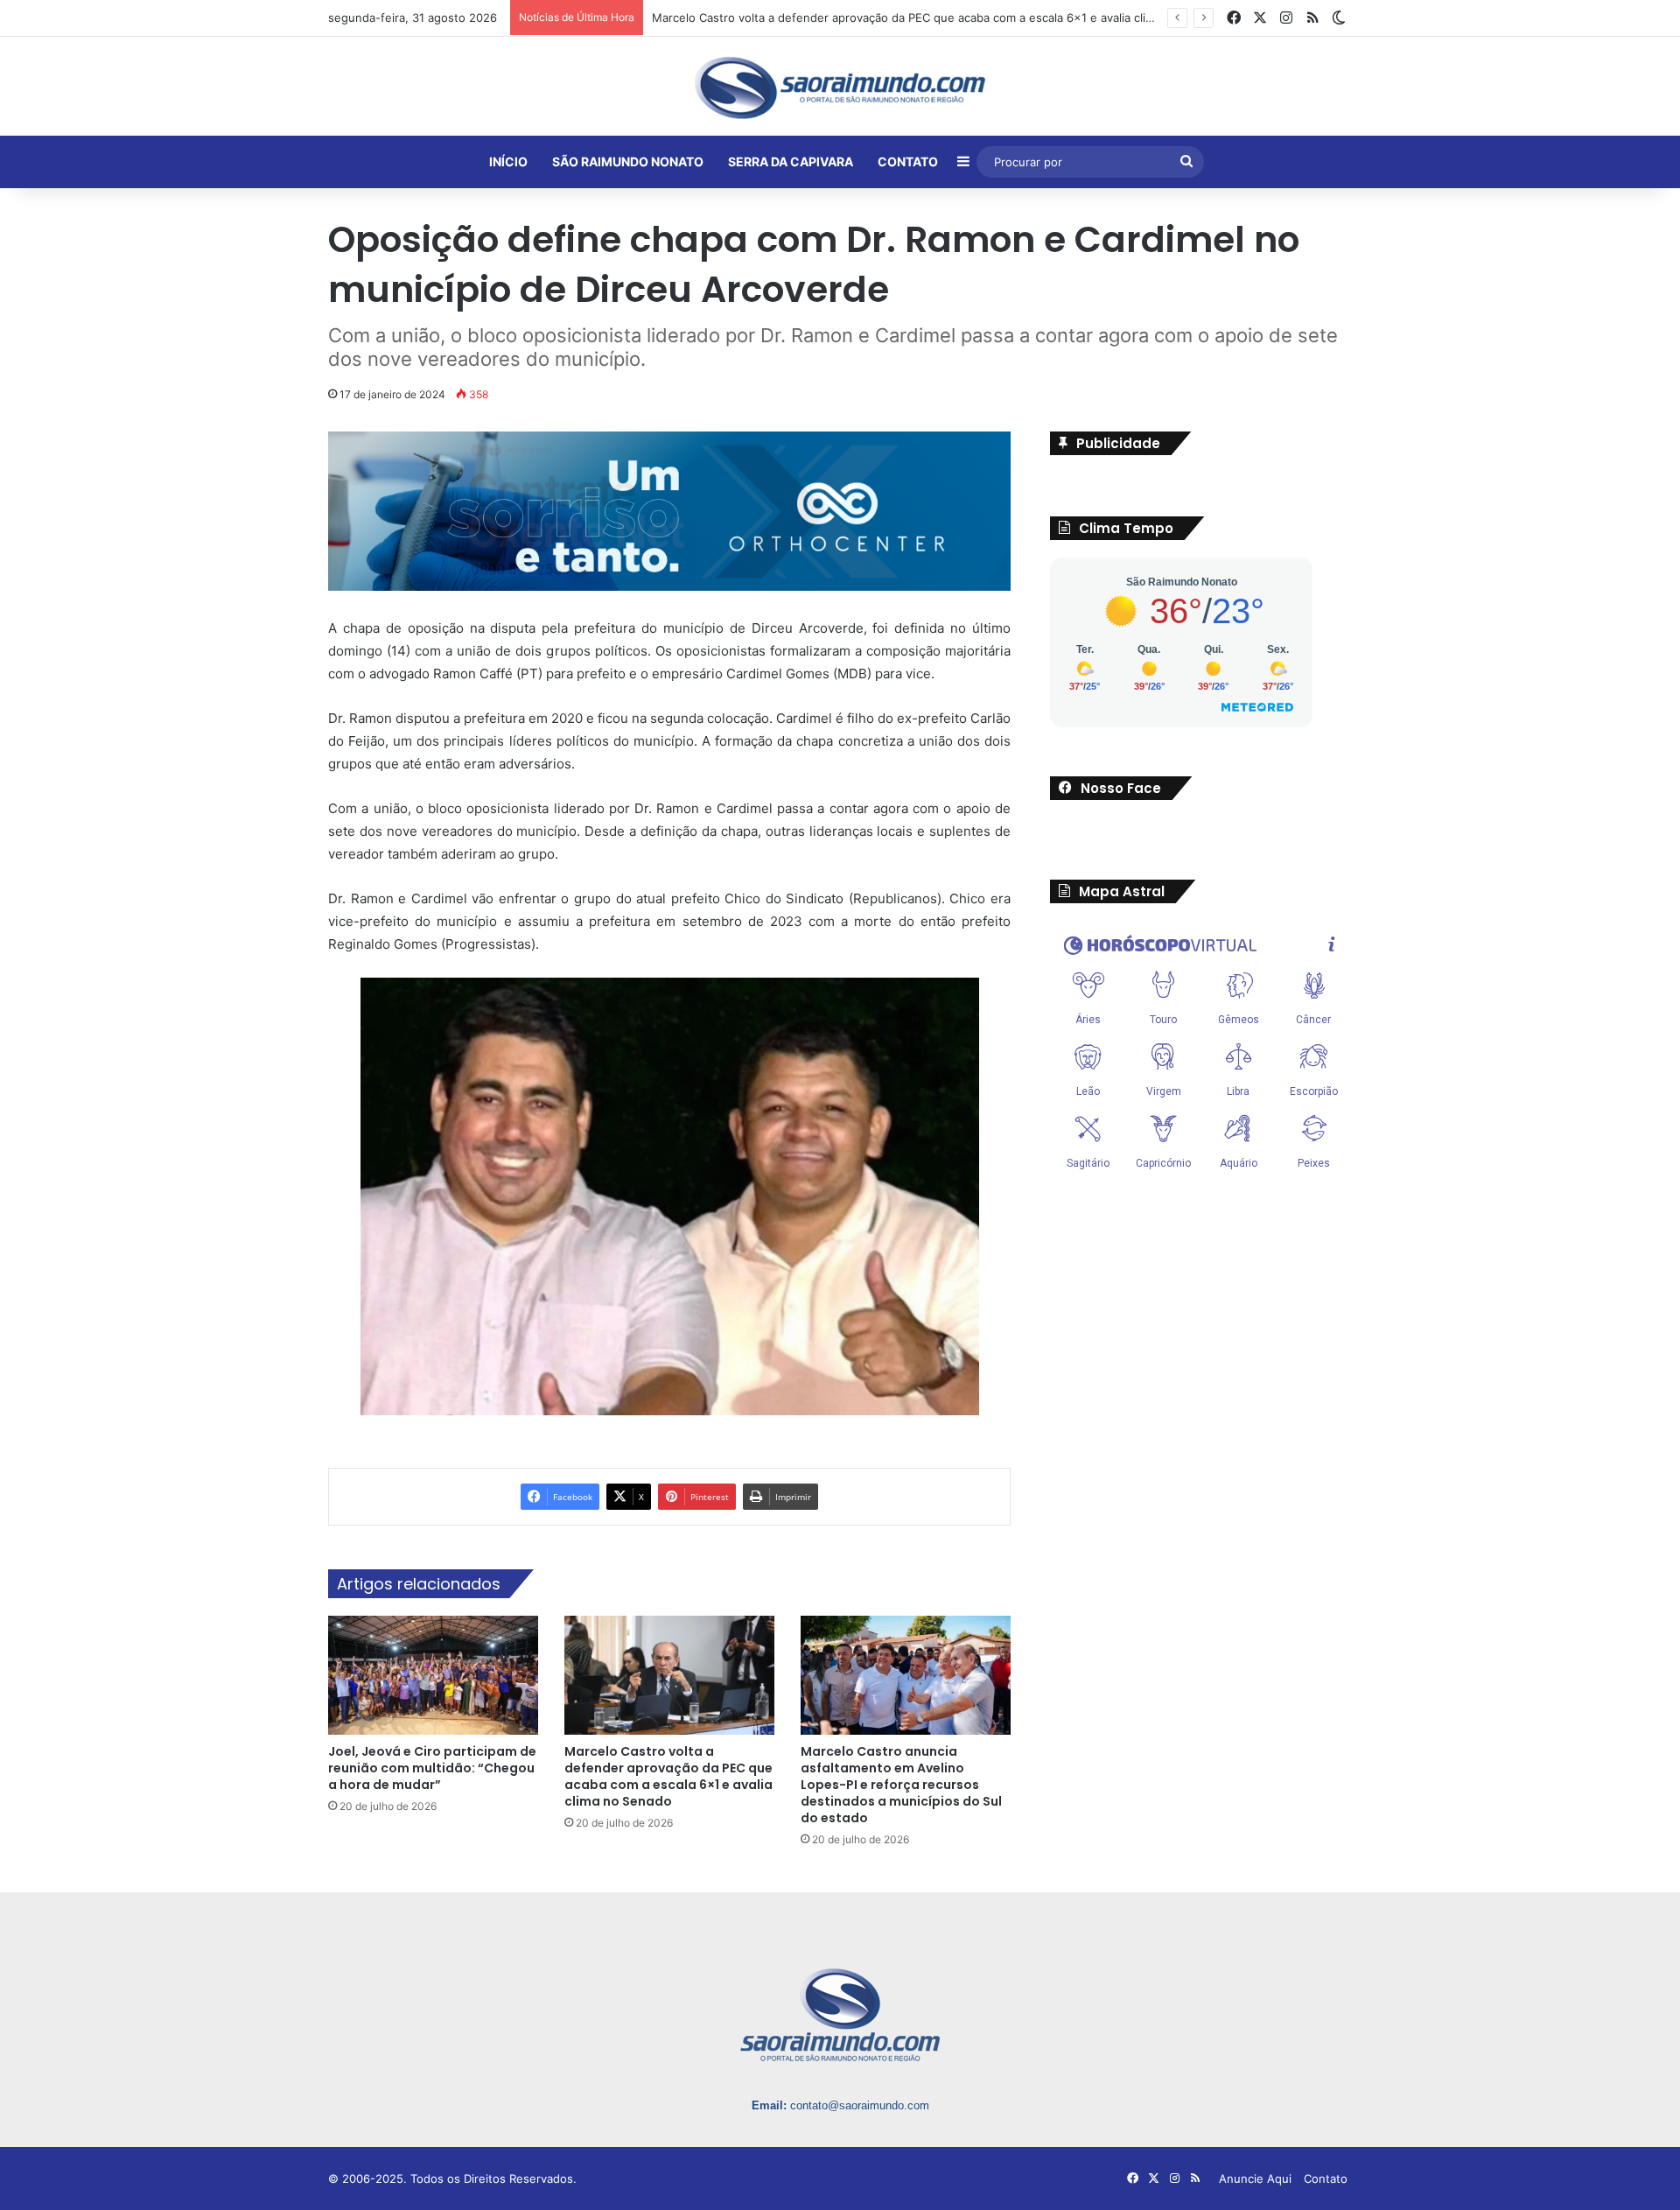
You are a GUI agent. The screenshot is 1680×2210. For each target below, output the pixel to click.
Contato (1326, 2179)
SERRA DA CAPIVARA (791, 161)
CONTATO (908, 161)
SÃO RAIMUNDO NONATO (628, 161)
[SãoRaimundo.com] (840, 88)
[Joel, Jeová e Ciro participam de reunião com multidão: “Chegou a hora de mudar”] (433, 1677)
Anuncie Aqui (1255, 2179)
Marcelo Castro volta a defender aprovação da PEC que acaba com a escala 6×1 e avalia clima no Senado (668, 1777)
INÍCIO (508, 161)
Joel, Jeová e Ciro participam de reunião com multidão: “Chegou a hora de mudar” (432, 1769)
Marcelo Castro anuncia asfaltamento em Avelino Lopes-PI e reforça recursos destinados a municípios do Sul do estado (901, 1786)
